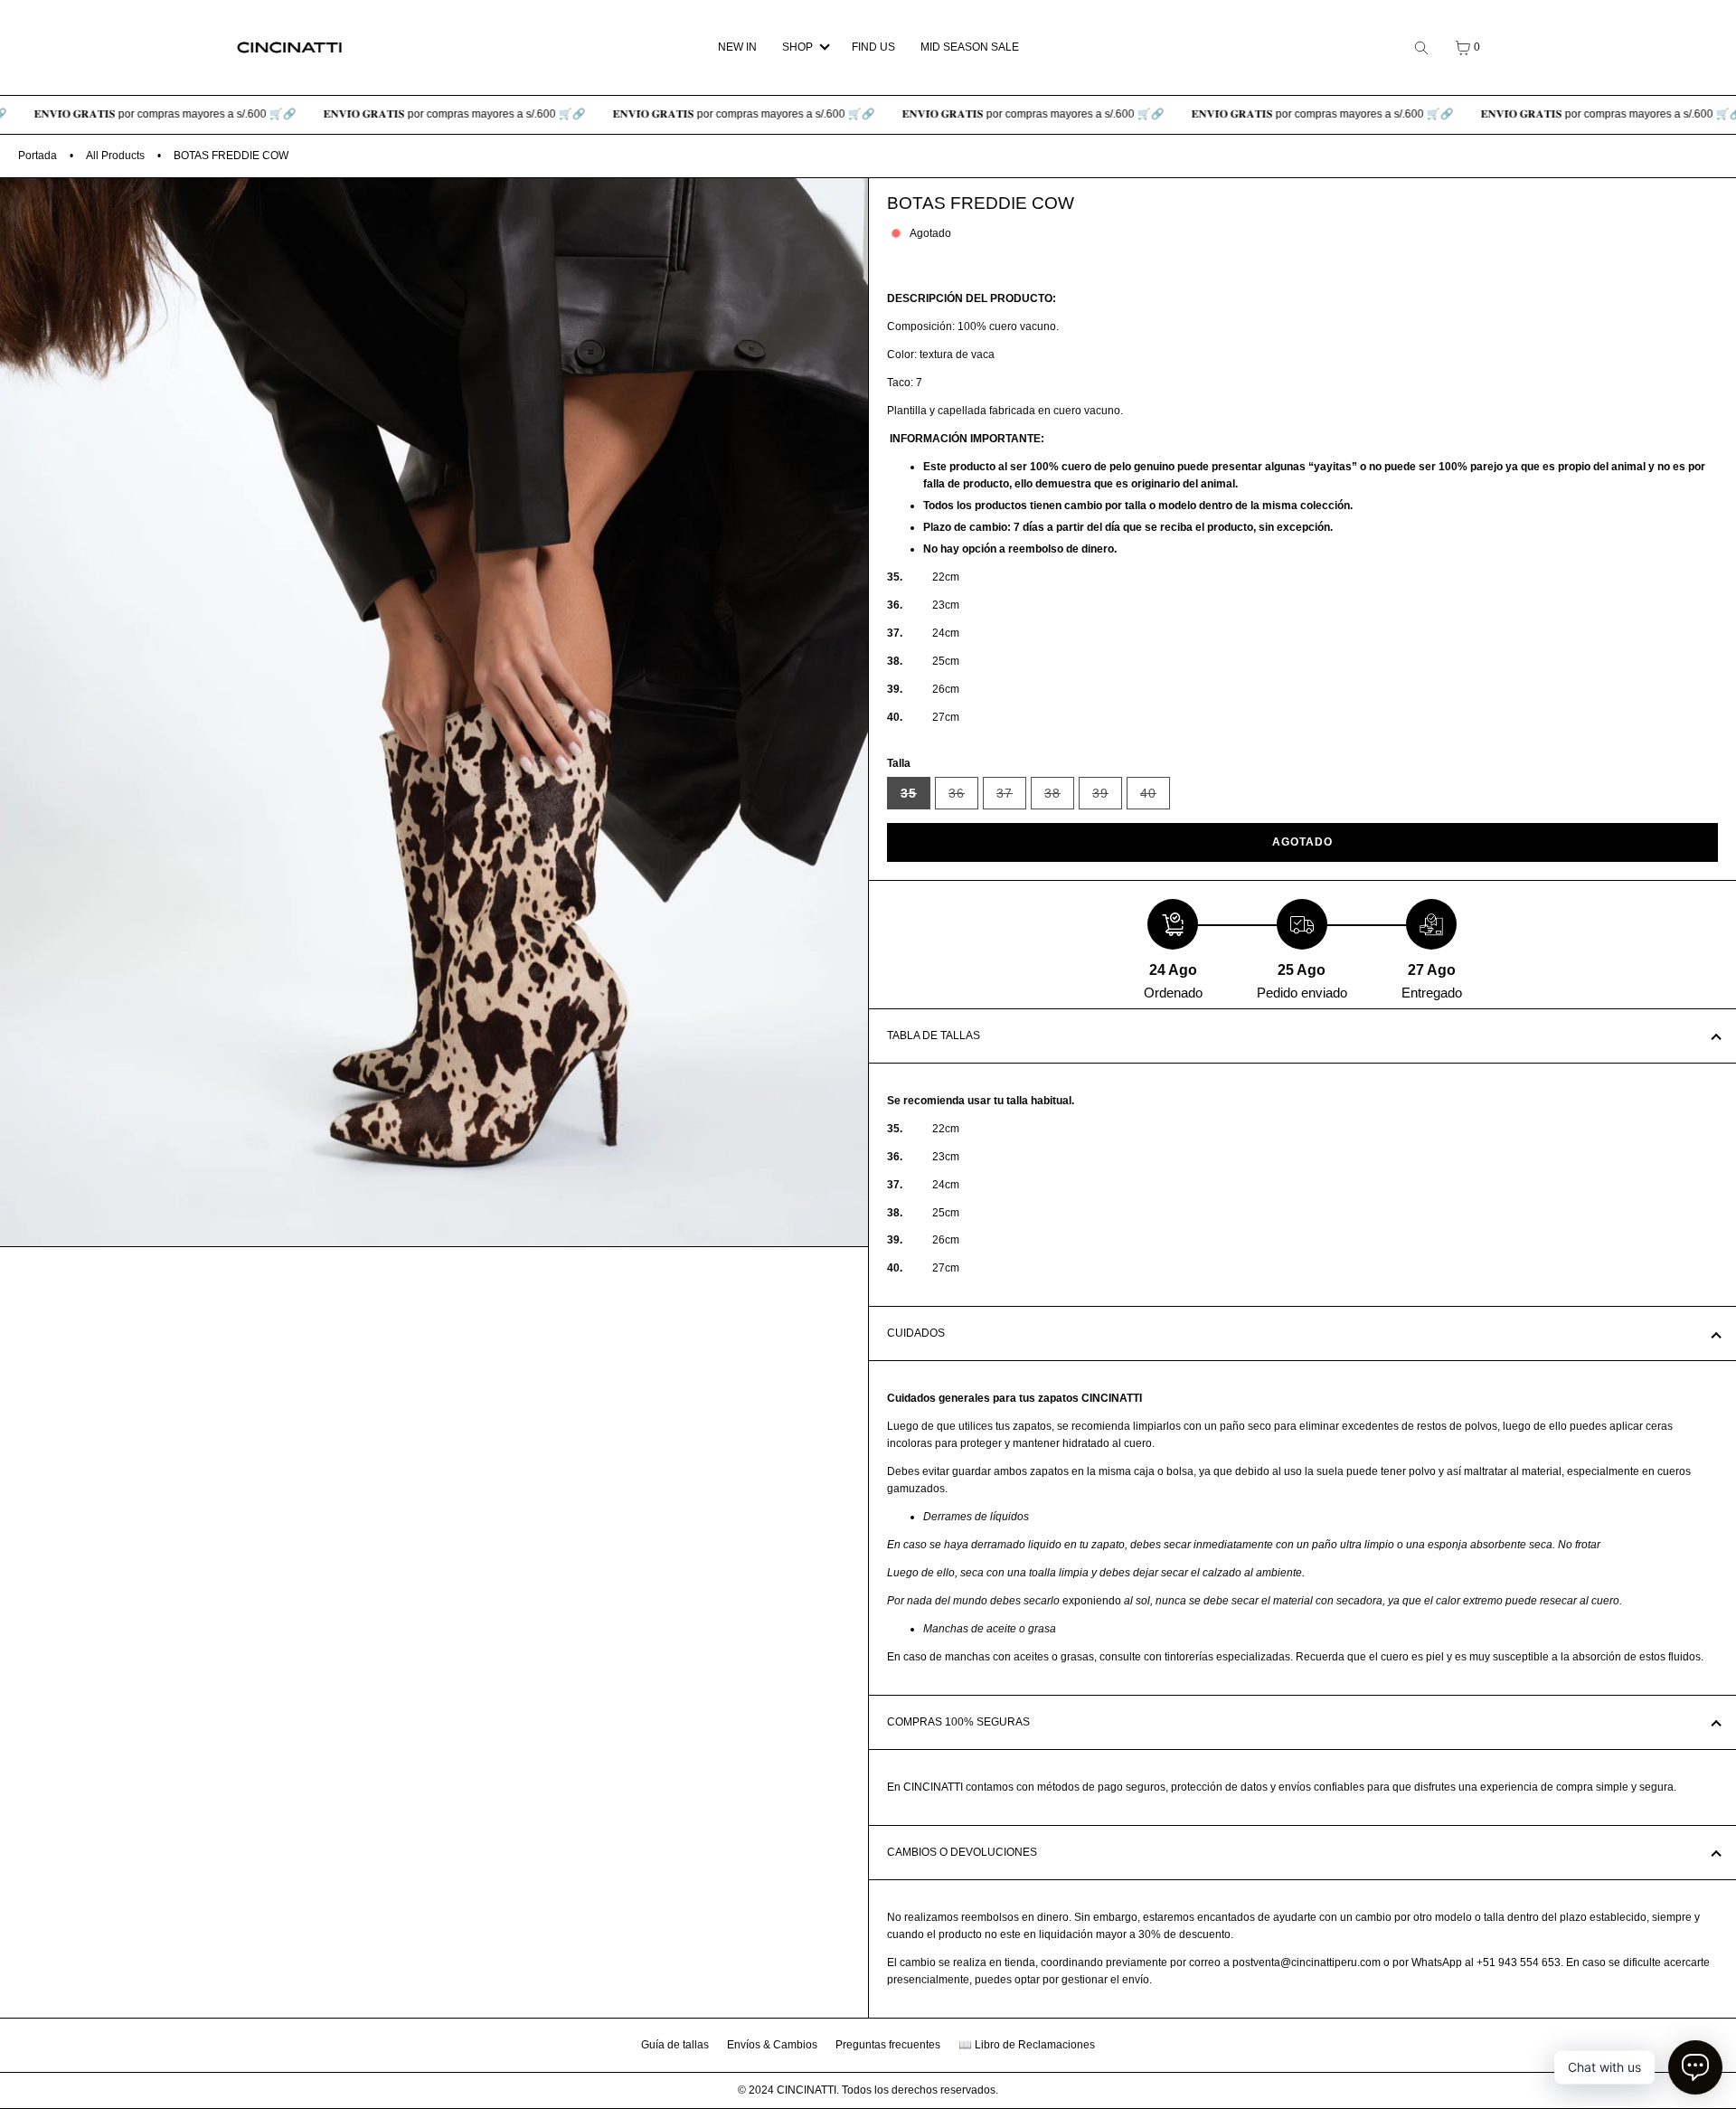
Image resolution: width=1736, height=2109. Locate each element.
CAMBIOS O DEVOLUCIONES (962, 1852)
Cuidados (916, 1333)
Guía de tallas (675, 2045)
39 (1107, 798)
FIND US (873, 47)
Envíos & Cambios (772, 2045)
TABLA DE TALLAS (934, 1036)
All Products (115, 156)
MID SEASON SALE (970, 47)
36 (963, 798)
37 (1011, 798)
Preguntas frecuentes (888, 2045)
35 (915, 798)
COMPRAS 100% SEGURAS (958, 1722)
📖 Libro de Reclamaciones (1027, 2045)
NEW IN (737, 47)
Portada (38, 156)
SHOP (797, 47)
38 (1059, 798)
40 (1155, 798)
